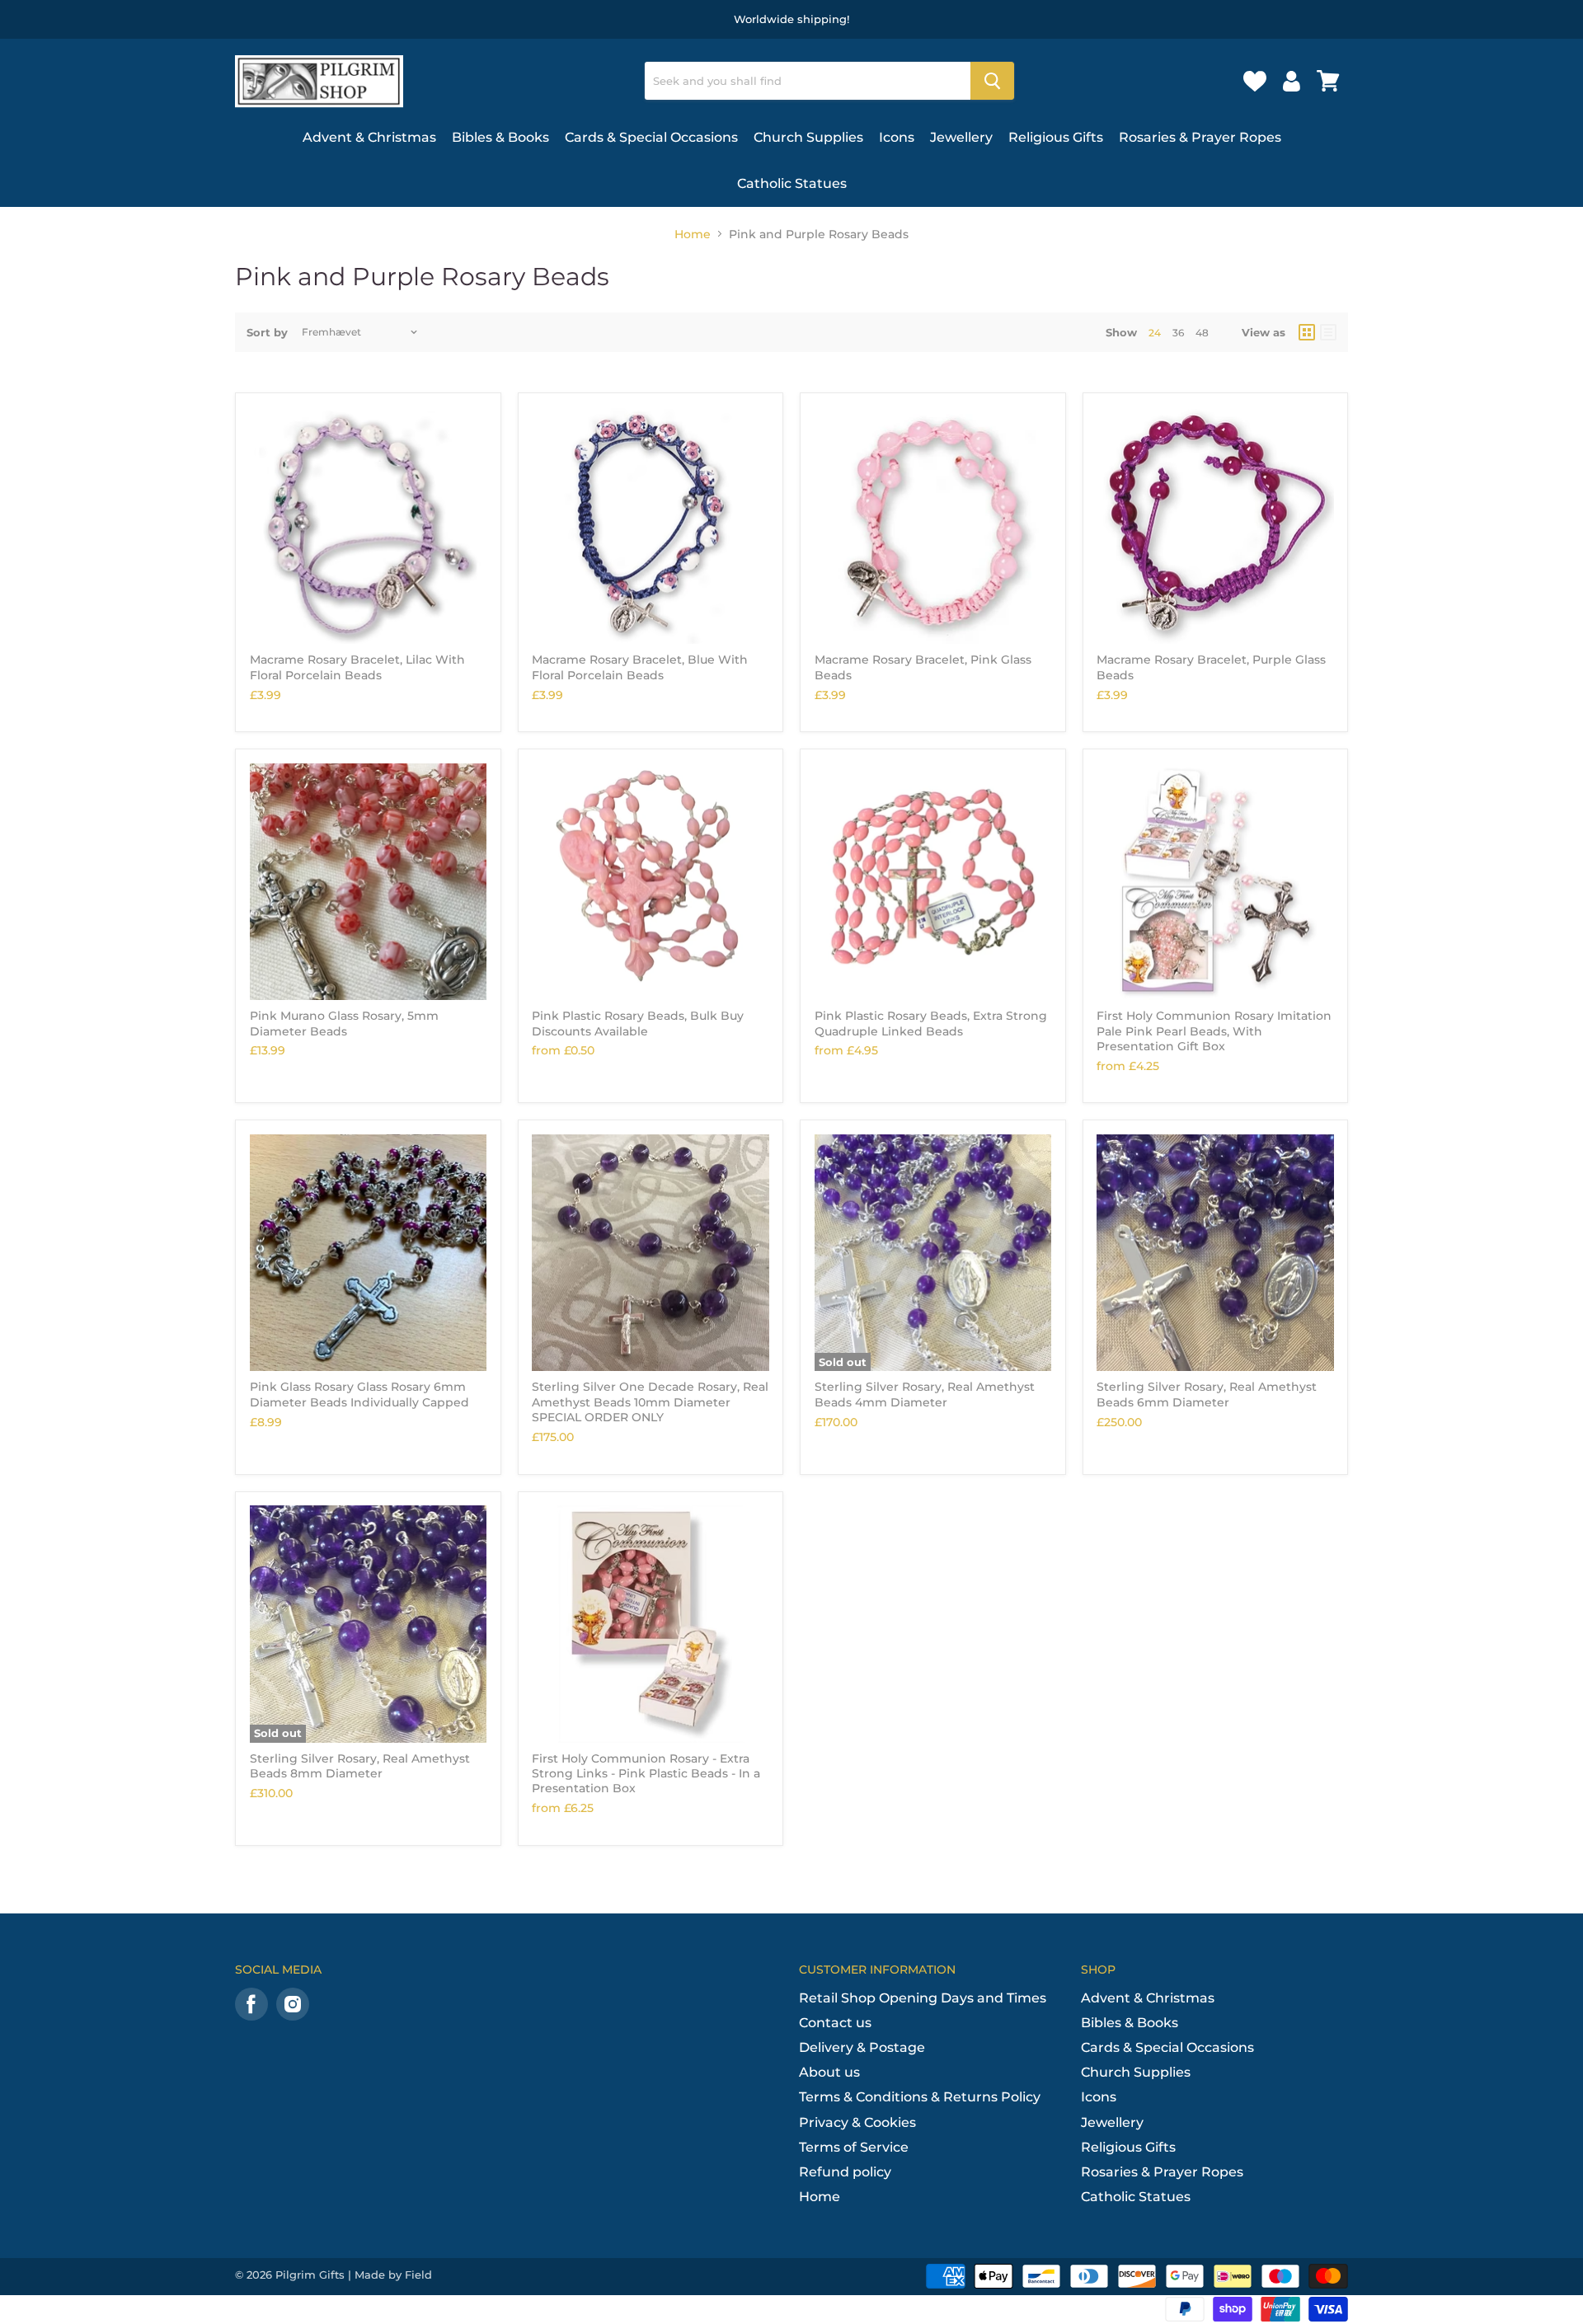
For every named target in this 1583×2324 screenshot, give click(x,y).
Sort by (267, 333)
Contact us (835, 2023)
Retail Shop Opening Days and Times (923, 1998)
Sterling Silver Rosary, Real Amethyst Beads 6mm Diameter (1207, 1394)
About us (829, 2072)
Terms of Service (854, 2147)
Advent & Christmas (369, 137)
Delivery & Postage (862, 2047)
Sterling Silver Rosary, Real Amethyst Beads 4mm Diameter (925, 1394)
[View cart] (1328, 81)
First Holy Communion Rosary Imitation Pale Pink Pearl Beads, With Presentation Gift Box (1214, 1031)
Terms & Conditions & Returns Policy (920, 2097)
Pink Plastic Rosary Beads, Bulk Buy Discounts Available (638, 1023)
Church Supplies (808, 137)
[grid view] (1307, 332)
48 (1202, 333)
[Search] (992, 81)
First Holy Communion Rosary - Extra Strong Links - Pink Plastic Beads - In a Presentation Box (646, 1774)
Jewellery (961, 137)
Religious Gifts (1056, 137)
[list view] (1328, 332)
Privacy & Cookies (857, 2122)
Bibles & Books (500, 137)
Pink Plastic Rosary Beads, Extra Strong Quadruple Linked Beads (931, 1023)
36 (1178, 333)
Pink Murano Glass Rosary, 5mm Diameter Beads (344, 1023)
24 (1155, 333)
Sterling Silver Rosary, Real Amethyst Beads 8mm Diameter (360, 1766)
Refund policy (845, 2172)
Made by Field (393, 2275)
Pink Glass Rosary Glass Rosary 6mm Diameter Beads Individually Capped (359, 1394)
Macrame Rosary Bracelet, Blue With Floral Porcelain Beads (640, 667)
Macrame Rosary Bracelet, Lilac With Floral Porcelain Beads (357, 667)
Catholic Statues (792, 183)
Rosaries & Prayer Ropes (1200, 137)
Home (693, 234)
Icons (897, 137)
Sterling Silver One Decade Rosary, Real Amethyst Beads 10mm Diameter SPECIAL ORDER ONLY (650, 1402)
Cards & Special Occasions (651, 137)
